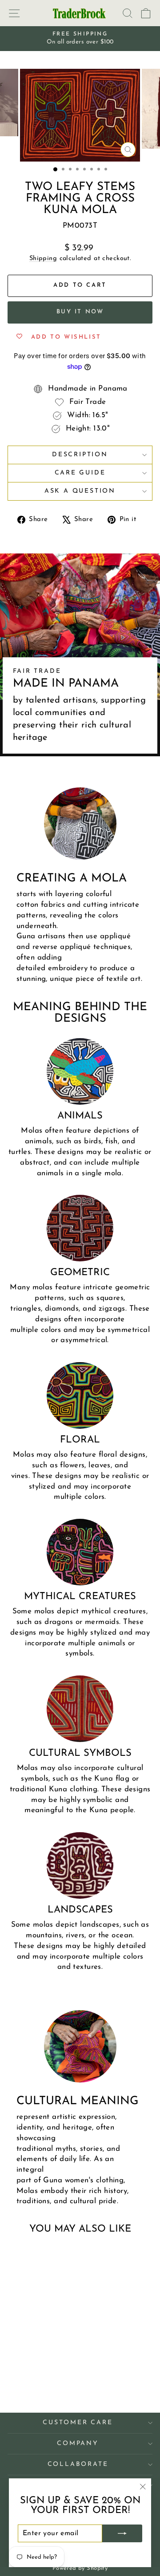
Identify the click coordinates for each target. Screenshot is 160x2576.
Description (80, 455)
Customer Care (78, 2423)
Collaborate (78, 2464)
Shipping (43, 259)
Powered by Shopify (80, 2568)
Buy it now (80, 312)
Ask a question (80, 491)
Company (78, 2444)
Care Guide (80, 473)
